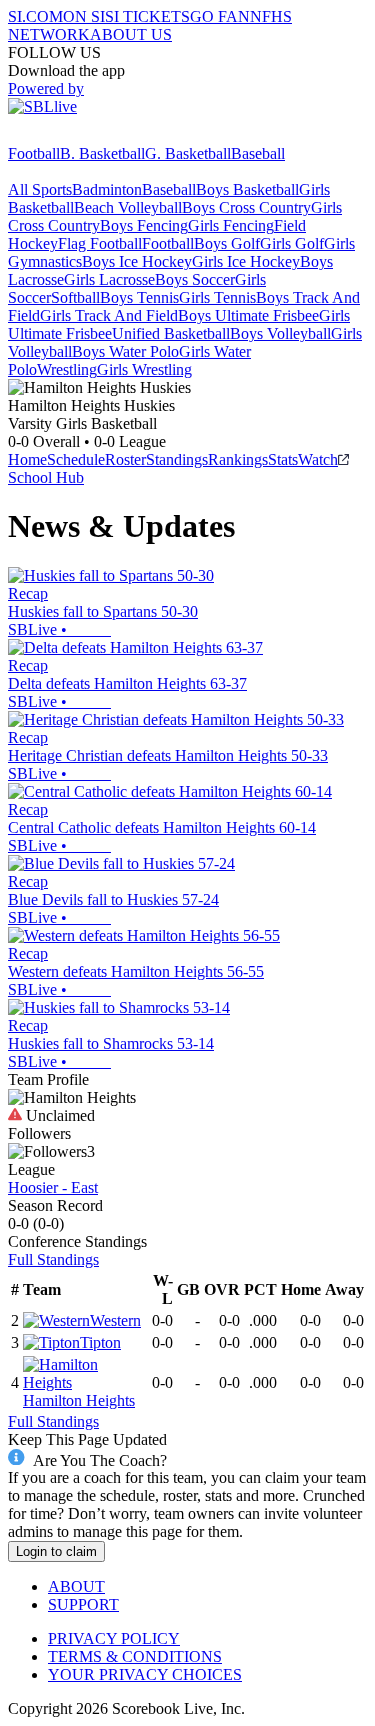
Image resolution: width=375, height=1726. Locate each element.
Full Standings (53, 1259)
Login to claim (56, 1551)
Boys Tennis (139, 297)
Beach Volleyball (128, 207)
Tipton (100, 1342)
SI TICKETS (147, 16)
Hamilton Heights (79, 1400)
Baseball (258, 153)
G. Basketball (188, 153)
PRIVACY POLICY (114, 1638)
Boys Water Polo (125, 351)
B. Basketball (102, 153)
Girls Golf (292, 243)
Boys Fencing (144, 225)
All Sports (40, 189)
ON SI (84, 16)
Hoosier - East (53, 1187)
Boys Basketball (247, 189)
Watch (318, 459)
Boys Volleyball (280, 333)
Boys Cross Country (246, 207)
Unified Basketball (171, 333)
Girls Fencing (231, 225)
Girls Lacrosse (109, 279)
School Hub (46, 477)
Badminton (107, 189)
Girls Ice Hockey (246, 261)
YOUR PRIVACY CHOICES (145, 1674)
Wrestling (67, 369)
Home (27, 459)
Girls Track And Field (109, 315)
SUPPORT (83, 1604)
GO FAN (220, 16)
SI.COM (35, 16)
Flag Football (100, 243)
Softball (75, 297)
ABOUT (76, 1586)
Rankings (238, 459)
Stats (283, 459)
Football (34, 153)
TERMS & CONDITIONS (135, 1656)
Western (115, 1320)
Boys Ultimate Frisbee (248, 315)
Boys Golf (227, 243)
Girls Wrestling (144, 369)
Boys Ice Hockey (137, 261)
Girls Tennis (217, 297)
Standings (177, 459)
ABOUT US (131, 34)
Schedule (76, 459)
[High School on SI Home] (85, 135)
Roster (125, 459)
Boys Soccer (195, 279)
